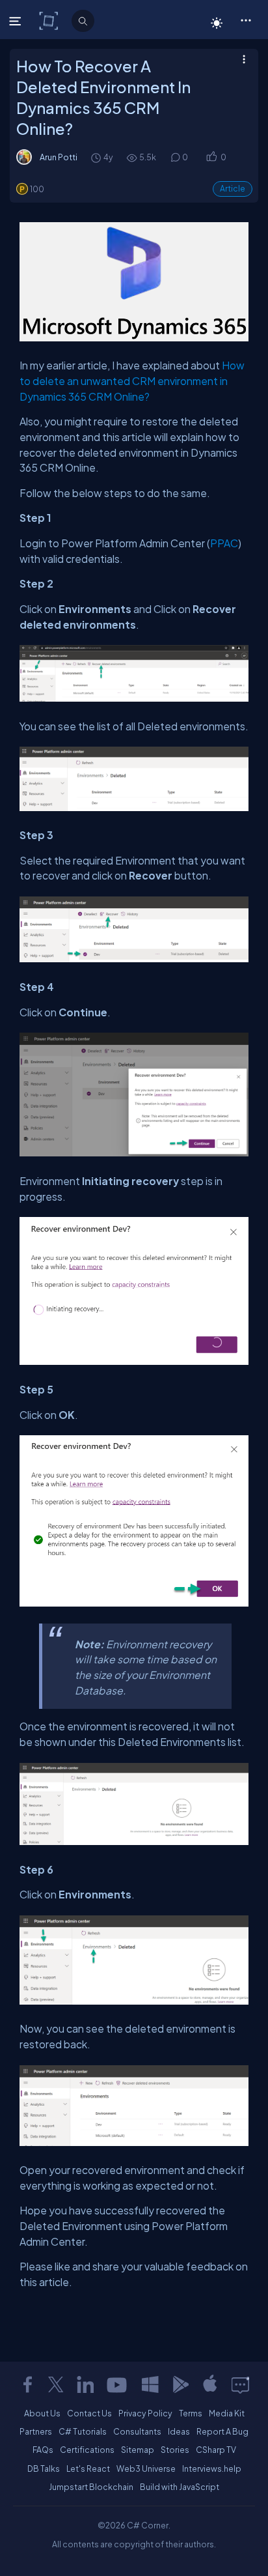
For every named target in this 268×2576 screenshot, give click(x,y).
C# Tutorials (83, 2431)
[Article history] (97, 157)
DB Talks (44, 2469)
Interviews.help (212, 2469)
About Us (42, 2413)
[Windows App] (150, 2384)
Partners (36, 2431)
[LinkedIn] (85, 2384)
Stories (175, 2450)
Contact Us (89, 2413)
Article (233, 189)
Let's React (88, 2469)
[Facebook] (27, 2384)
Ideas (179, 2431)
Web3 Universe (146, 2469)
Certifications (87, 2450)
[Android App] (180, 2384)
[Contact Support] (240, 2384)
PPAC (224, 543)
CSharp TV (216, 2450)
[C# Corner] (50, 20)
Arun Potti (59, 157)
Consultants (137, 2431)
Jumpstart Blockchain (91, 2487)
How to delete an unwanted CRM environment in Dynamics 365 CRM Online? (132, 380)
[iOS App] (210, 2384)
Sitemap (138, 2450)
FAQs (43, 2450)
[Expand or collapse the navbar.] (17, 21)
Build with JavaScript (180, 2487)
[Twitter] (56, 2384)
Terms (191, 2413)
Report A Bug (222, 2431)
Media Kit (227, 2413)
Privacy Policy (145, 2413)
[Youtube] (118, 2384)
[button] (246, 20)
